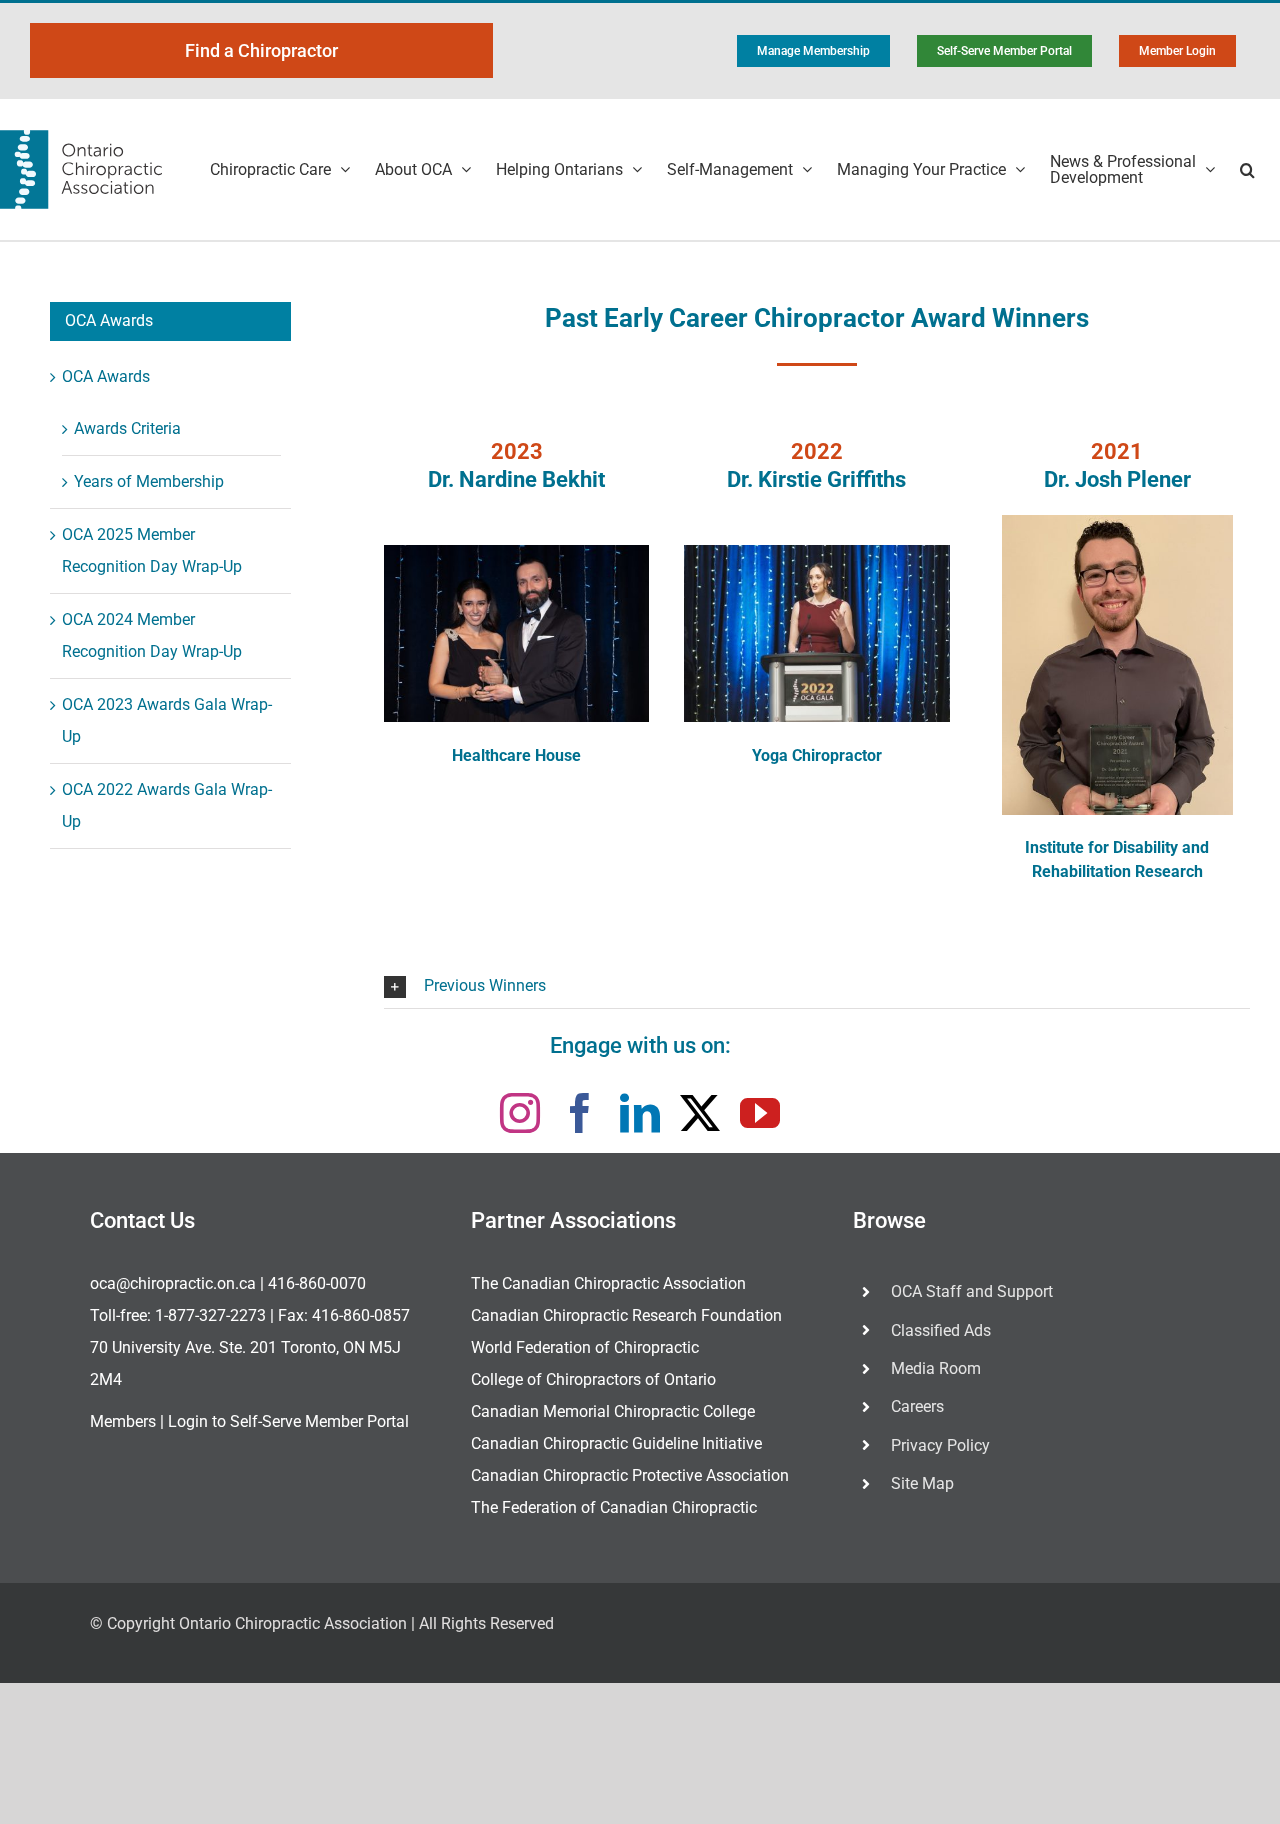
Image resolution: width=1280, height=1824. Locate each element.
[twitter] (700, 1113)
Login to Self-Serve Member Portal (288, 1421)
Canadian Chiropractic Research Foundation (626, 1315)
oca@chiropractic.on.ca (173, 1283)
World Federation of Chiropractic (585, 1347)
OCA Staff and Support (972, 1291)
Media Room (936, 1368)
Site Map (922, 1483)
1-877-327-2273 (210, 1315)
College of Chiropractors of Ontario (593, 1379)
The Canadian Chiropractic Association (608, 1283)
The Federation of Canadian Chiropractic (614, 1507)
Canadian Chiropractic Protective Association (630, 1475)
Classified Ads (941, 1330)
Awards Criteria (127, 428)
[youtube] (760, 1113)
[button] (1247, 169)
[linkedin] (640, 1113)
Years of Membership (149, 481)
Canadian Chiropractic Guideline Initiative (616, 1443)
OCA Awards (106, 376)
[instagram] (520, 1113)
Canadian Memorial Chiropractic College (613, 1411)
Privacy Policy (940, 1445)
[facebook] (580, 1113)
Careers (917, 1406)
